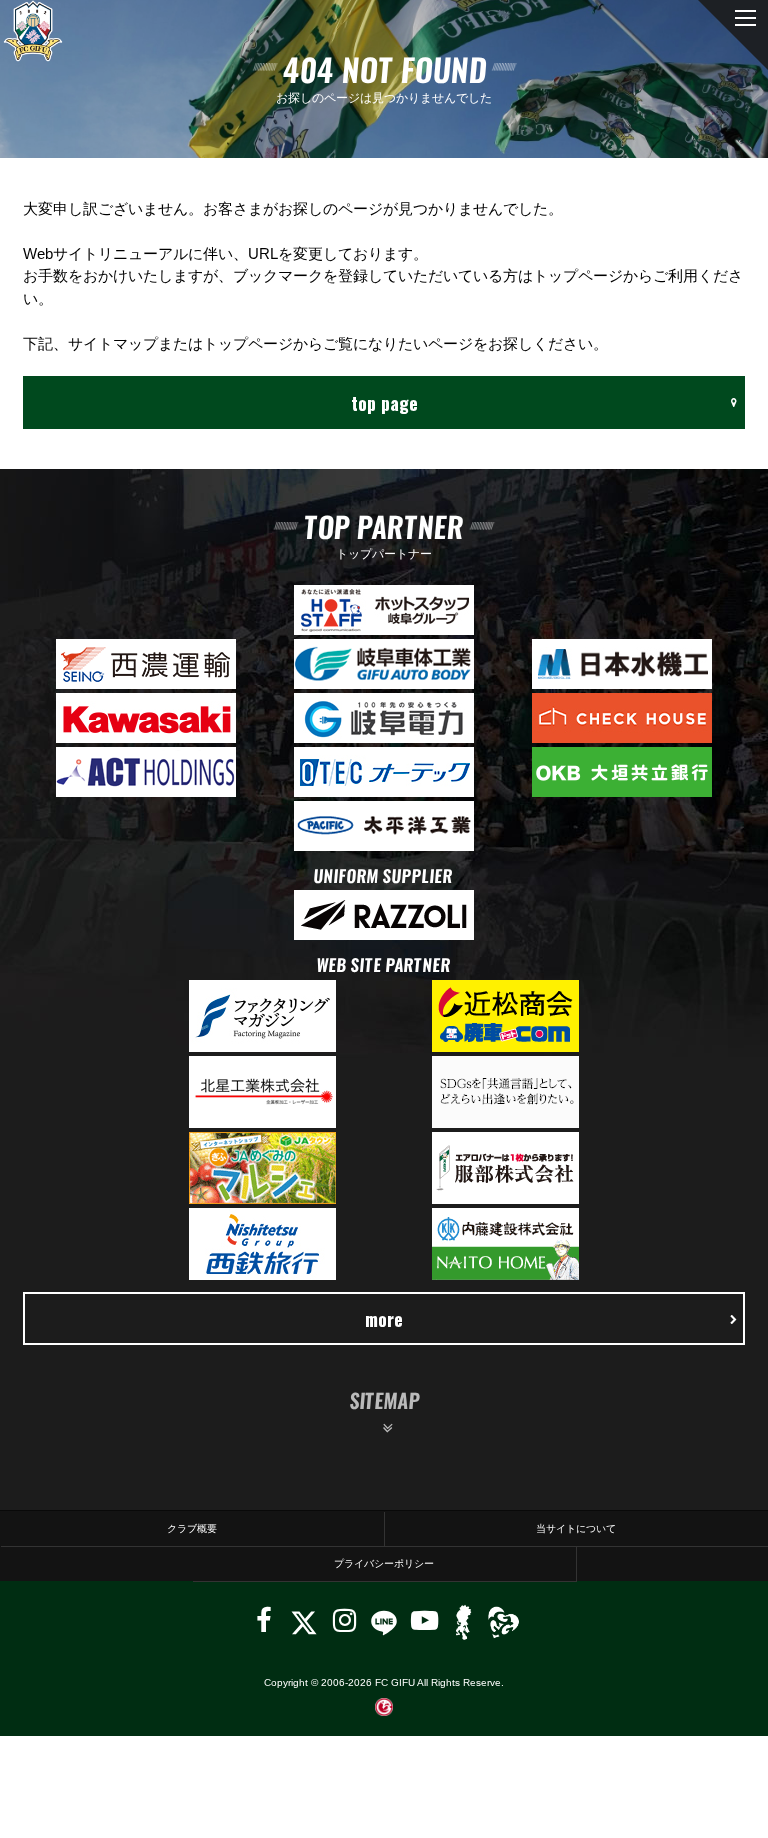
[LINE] (383, 1620)
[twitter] (303, 1620)
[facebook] (264, 1620)
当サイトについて (576, 1528)
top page (384, 402)
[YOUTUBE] (424, 1620)
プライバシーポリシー (384, 1563)
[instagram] (344, 1620)
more (384, 1318)
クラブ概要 (192, 1528)
